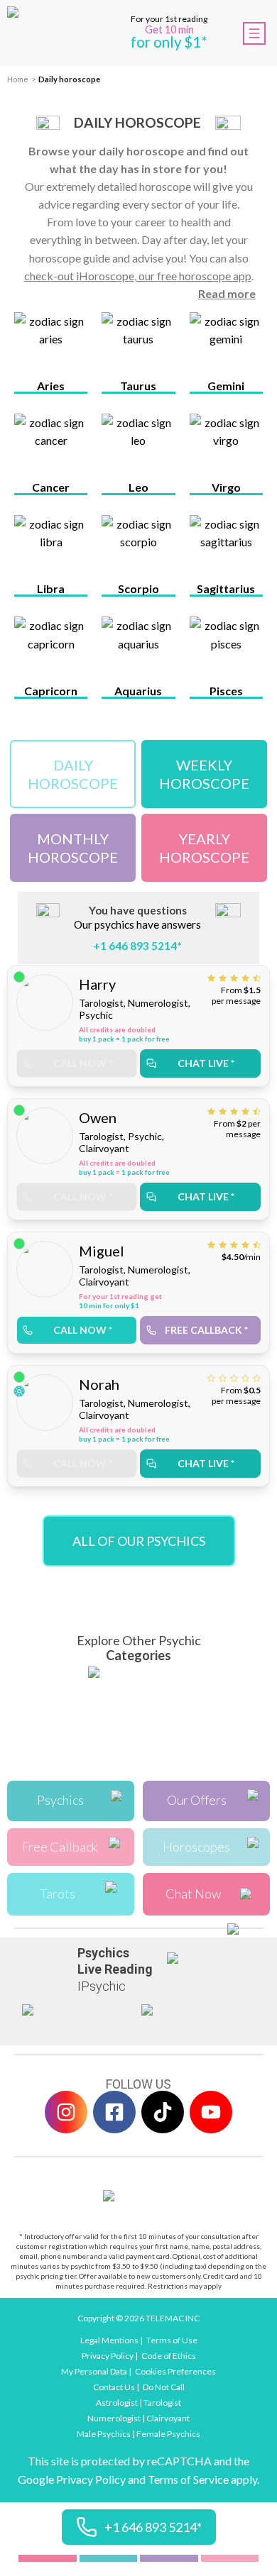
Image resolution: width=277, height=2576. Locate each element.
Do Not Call (164, 2387)
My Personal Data (94, 2371)
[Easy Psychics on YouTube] (211, 2112)
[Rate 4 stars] (247, 978)
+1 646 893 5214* (137, 946)
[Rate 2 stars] (224, 978)
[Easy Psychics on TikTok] (163, 2112)
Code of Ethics (169, 2356)
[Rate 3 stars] (236, 978)
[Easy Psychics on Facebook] (114, 2112)
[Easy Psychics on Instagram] (66, 2112)
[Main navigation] (254, 33)
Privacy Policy (108, 2356)
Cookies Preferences (175, 2371)
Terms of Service (188, 2479)
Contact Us (114, 2387)
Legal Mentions (109, 2340)
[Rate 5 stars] (257, 978)
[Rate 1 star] (213, 978)
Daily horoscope (69, 79)
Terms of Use (172, 2340)
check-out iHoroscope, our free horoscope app (138, 276)
